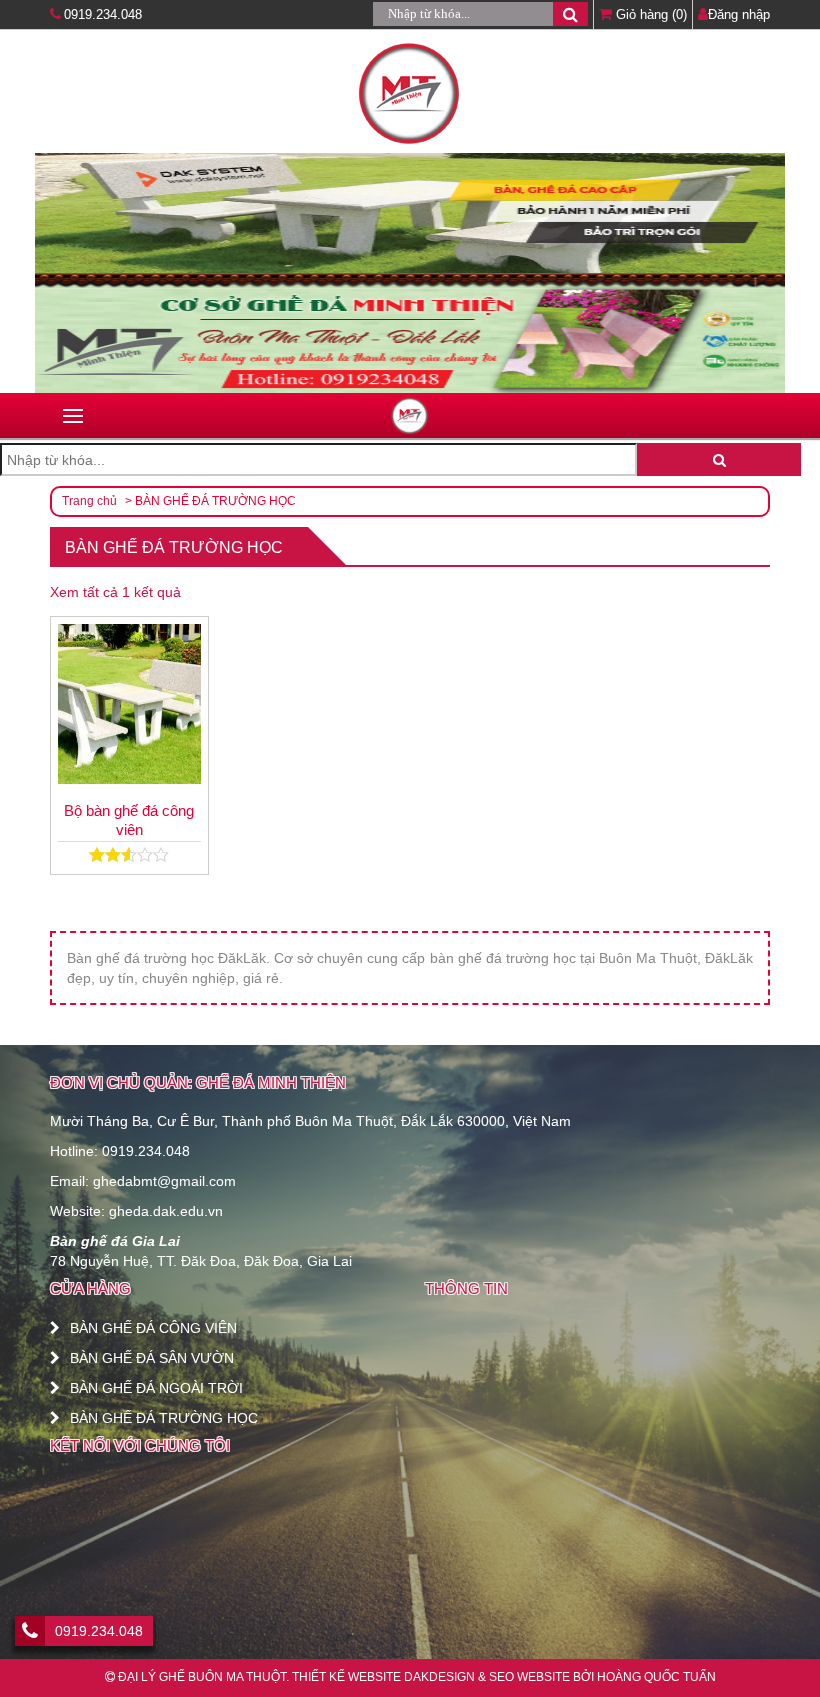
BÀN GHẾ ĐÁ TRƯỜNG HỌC (164, 1418)
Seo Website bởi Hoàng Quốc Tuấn (602, 1677)
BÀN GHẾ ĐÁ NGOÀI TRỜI (156, 1388)
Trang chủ (89, 501)
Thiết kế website (346, 1677)
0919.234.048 (103, 14)
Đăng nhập (739, 14)
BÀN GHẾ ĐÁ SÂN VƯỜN (152, 1358)
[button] (570, 14)
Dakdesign (439, 1677)
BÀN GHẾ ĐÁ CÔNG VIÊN (153, 1328)
